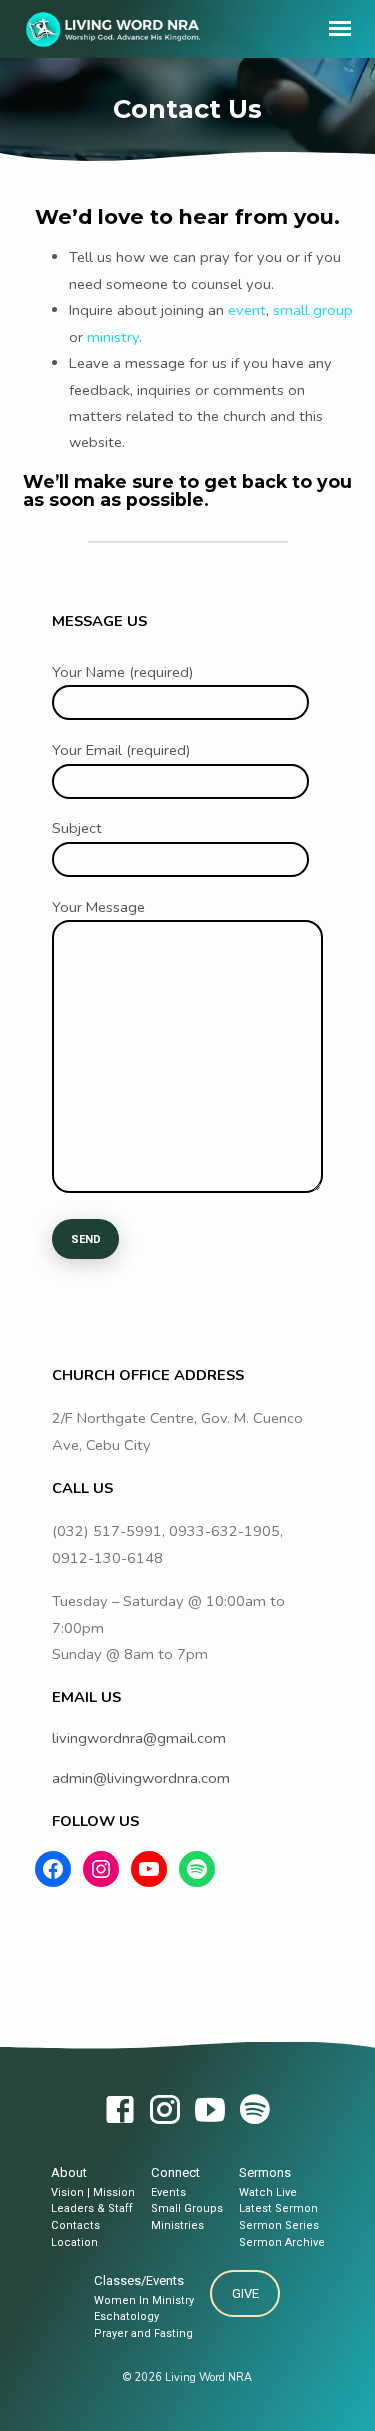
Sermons (265, 2172)
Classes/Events (139, 2280)
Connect (175, 2172)
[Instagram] (165, 2111)
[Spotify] (255, 2111)
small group (313, 310)
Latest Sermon (278, 2208)
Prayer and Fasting (143, 2333)
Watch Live (268, 2192)
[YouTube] (210, 2111)
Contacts (75, 2225)
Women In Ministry (144, 2300)
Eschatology (126, 2316)
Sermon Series (279, 2225)
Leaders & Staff (92, 2208)
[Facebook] (120, 2111)
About (69, 2172)
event (247, 310)
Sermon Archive (282, 2242)
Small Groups (187, 2208)
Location (74, 2242)
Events (168, 2192)
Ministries (177, 2225)
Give (245, 2293)
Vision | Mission (93, 2192)
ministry (113, 337)
